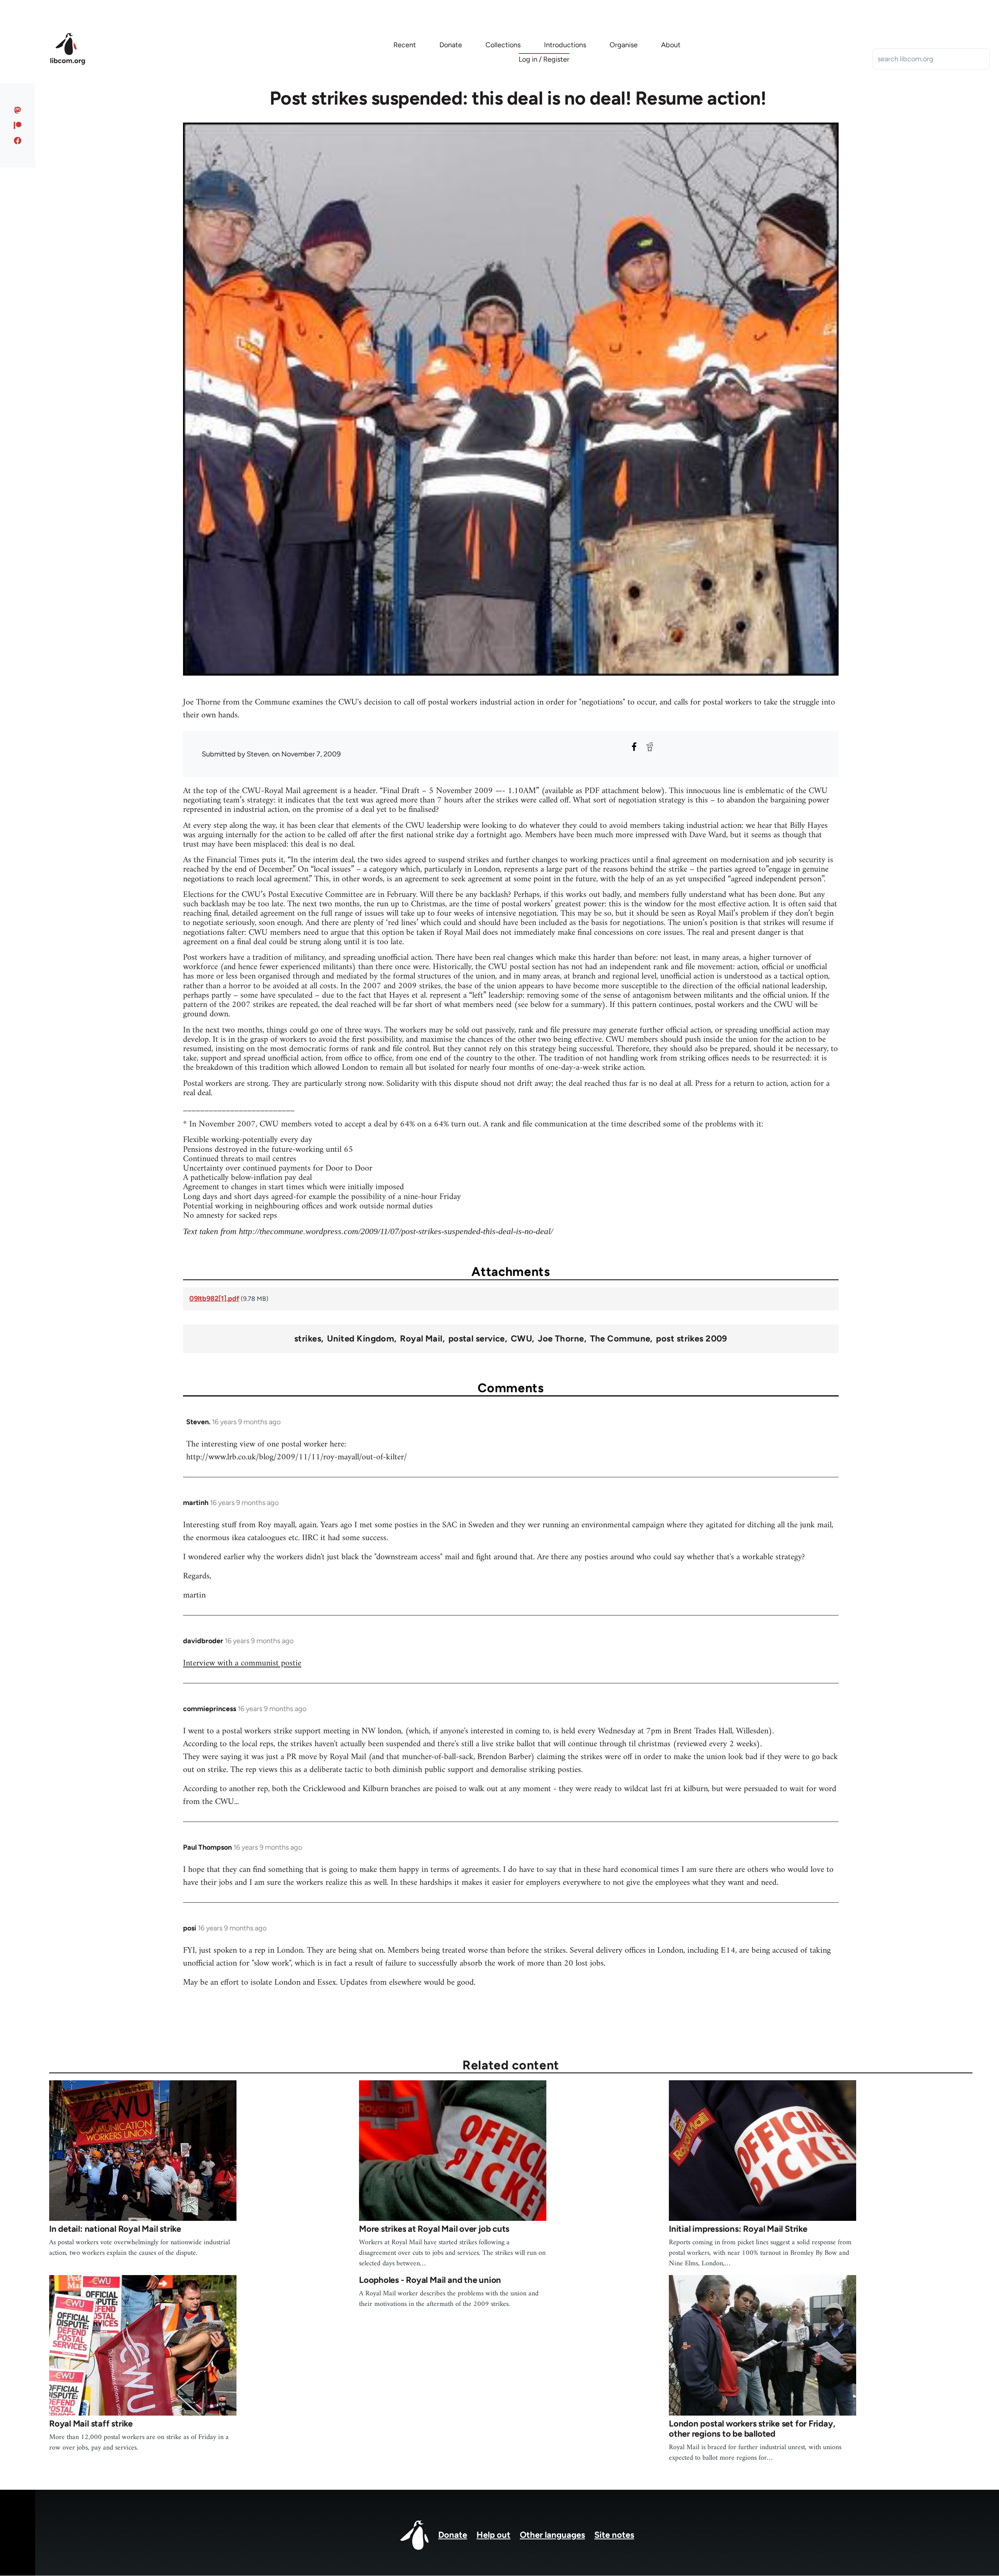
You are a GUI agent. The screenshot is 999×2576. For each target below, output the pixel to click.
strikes (308, 1339)
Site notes (614, 2535)
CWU (521, 1339)
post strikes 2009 (691, 1339)
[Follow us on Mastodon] (18, 110)
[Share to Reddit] (650, 747)
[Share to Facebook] (634, 747)
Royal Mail (421, 1339)
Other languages (552, 2535)
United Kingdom (361, 1339)
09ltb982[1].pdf (214, 1299)
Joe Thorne (561, 1339)
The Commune (620, 1339)
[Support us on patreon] (18, 125)
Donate (453, 2535)
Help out (493, 2535)
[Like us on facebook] (18, 141)
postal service (477, 1339)
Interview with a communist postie (242, 1663)
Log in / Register (544, 59)
